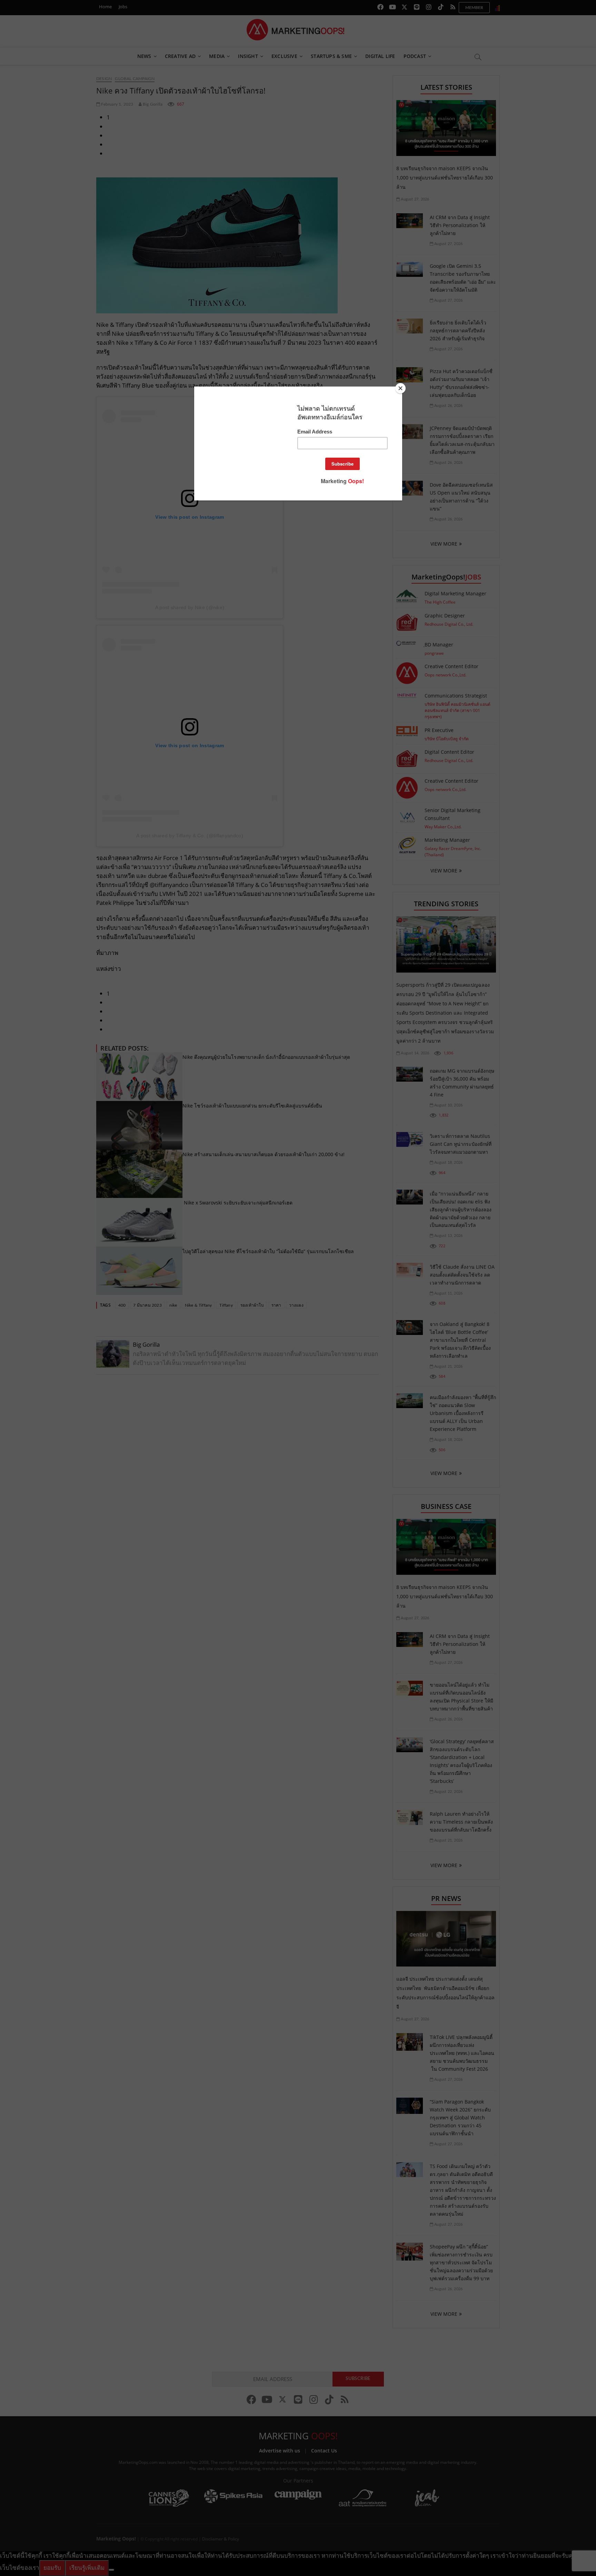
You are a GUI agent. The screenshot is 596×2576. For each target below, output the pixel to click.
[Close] (400, 388)
